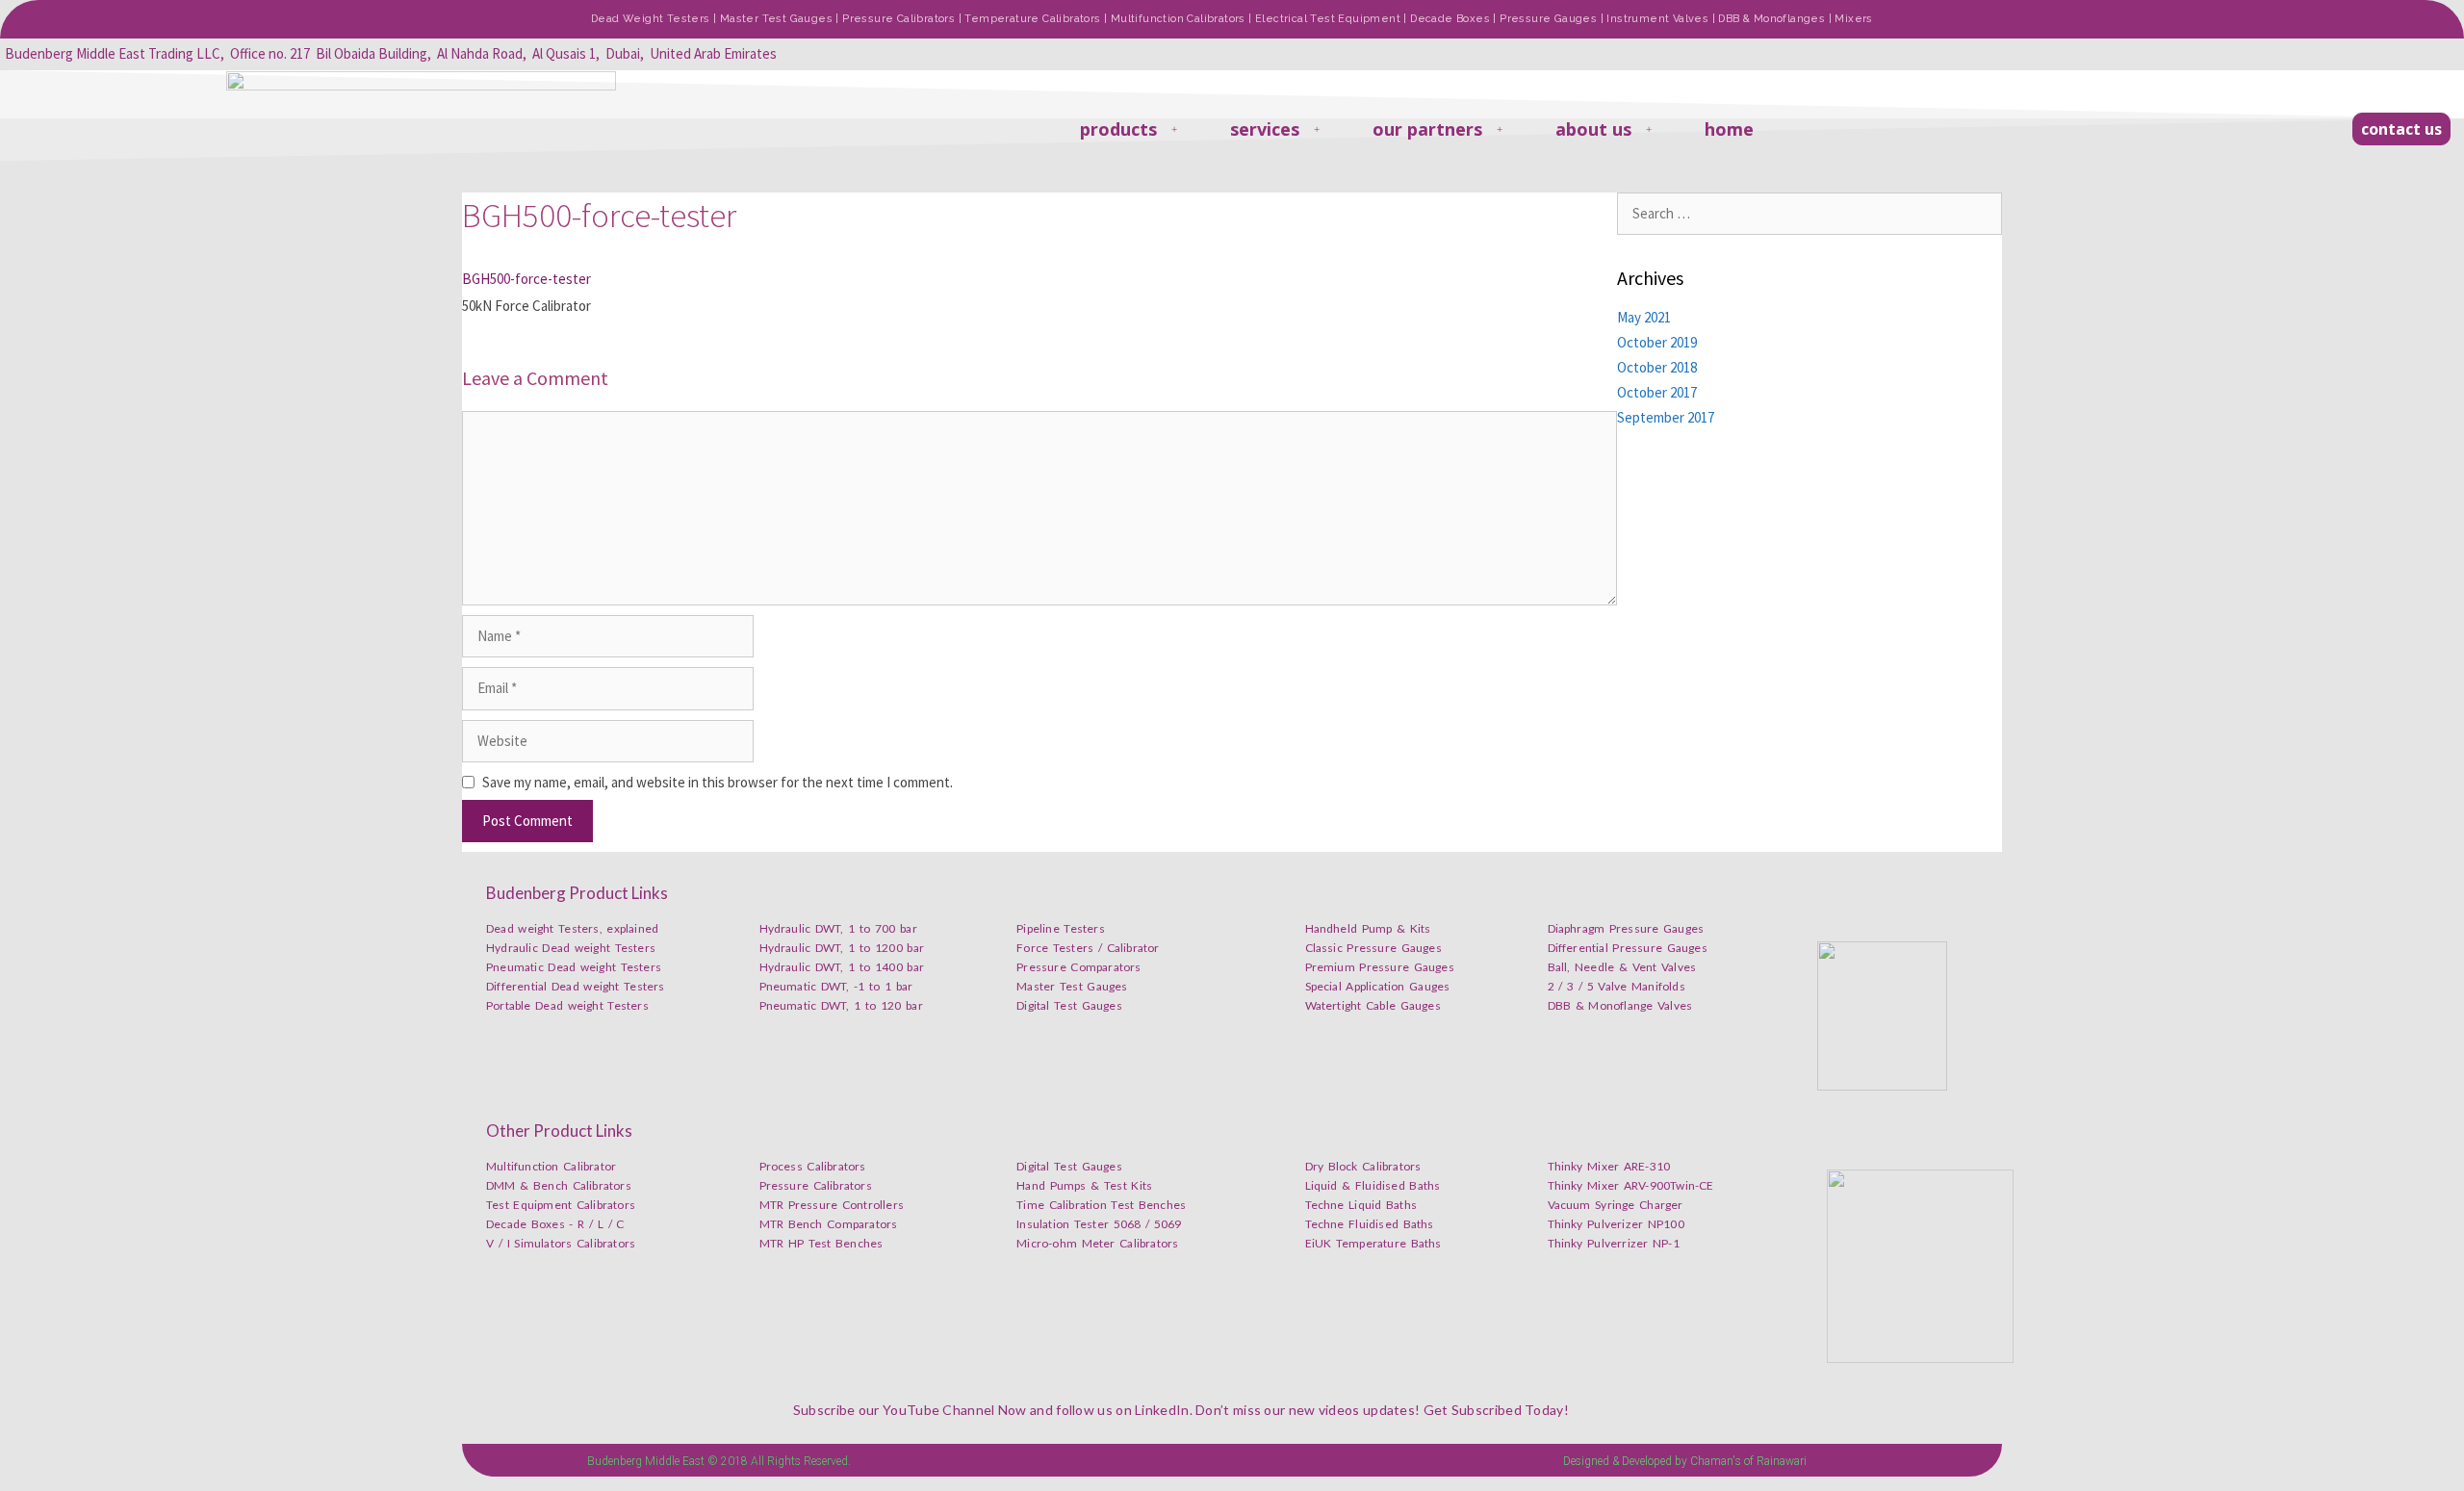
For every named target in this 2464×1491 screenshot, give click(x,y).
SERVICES (1265, 129)
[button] (2401, 129)
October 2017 (1657, 392)
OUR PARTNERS (1427, 129)
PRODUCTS (1118, 129)
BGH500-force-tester (526, 279)
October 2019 (1657, 342)
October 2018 (1657, 367)
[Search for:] (1809, 213)
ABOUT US (1593, 129)
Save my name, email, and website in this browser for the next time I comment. (718, 782)
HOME (1729, 129)
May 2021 (1644, 317)
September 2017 (1666, 417)
